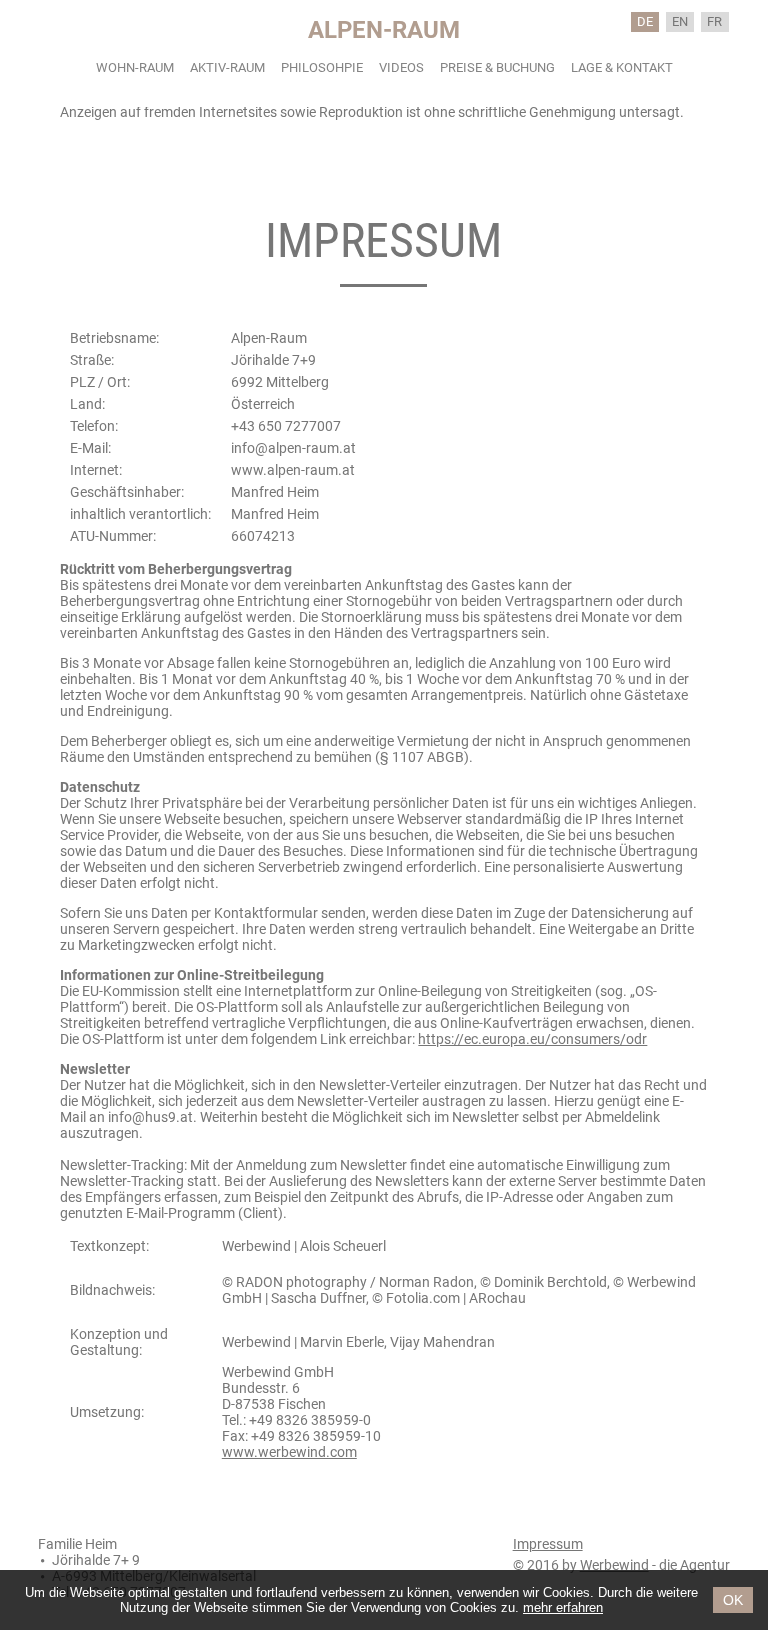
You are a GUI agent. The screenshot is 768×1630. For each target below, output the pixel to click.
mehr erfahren (563, 1607)
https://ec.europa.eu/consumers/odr (532, 1039)
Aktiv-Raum (227, 67)
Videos (401, 67)
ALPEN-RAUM (384, 30)
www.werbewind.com (289, 1452)
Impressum (548, 1544)
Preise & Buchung (497, 67)
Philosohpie (322, 67)
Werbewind (614, 1565)
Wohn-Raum (135, 67)
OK (733, 1600)
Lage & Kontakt (622, 67)
